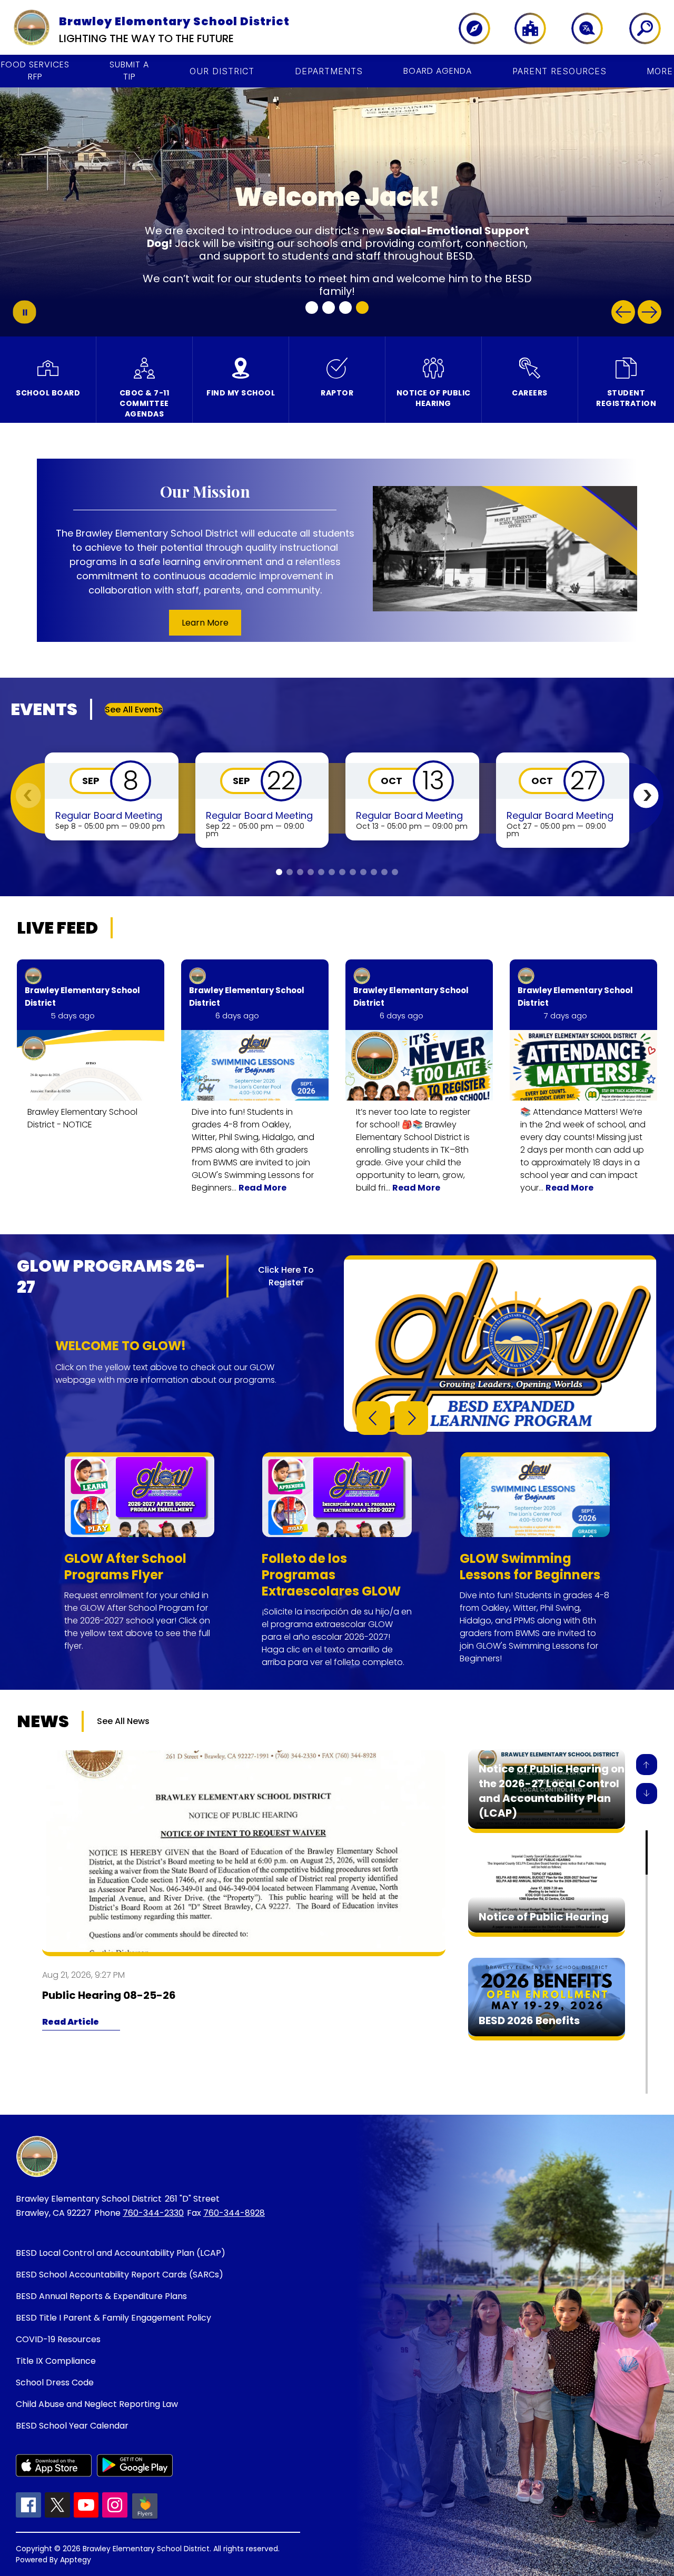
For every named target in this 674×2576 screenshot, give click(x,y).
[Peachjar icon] (145, 2518)
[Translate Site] (581, 28)
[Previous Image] (623, 312)
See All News (123, 1721)
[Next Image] (650, 312)
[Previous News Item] (647, 1765)
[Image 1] (312, 308)
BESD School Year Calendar (72, 2426)
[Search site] (638, 28)
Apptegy (76, 2560)
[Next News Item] (647, 1794)
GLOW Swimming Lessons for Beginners (530, 1567)
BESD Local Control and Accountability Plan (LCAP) (121, 2253)
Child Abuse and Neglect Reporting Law (97, 2404)
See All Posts (153, 928)
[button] (646, 795)
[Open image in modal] (91, 1065)
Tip (129, 71)
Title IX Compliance (56, 2361)
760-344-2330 (153, 2213)
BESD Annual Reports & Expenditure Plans (101, 2296)
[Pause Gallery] (24, 312)
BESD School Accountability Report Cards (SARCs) (120, 2275)
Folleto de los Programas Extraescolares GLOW (331, 1575)
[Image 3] (345, 308)
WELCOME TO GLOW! (121, 1346)
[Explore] (469, 28)
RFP (35, 71)
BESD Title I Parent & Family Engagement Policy (113, 2318)
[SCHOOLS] (525, 28)
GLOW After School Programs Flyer (125, 1567)
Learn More (205, 623)
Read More (262, 1188)
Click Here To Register (286, 1276)
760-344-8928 (234, 2213)
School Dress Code (55, 2382)
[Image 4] (362, 308)
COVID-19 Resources (58, 2339)
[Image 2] (329, 308)
